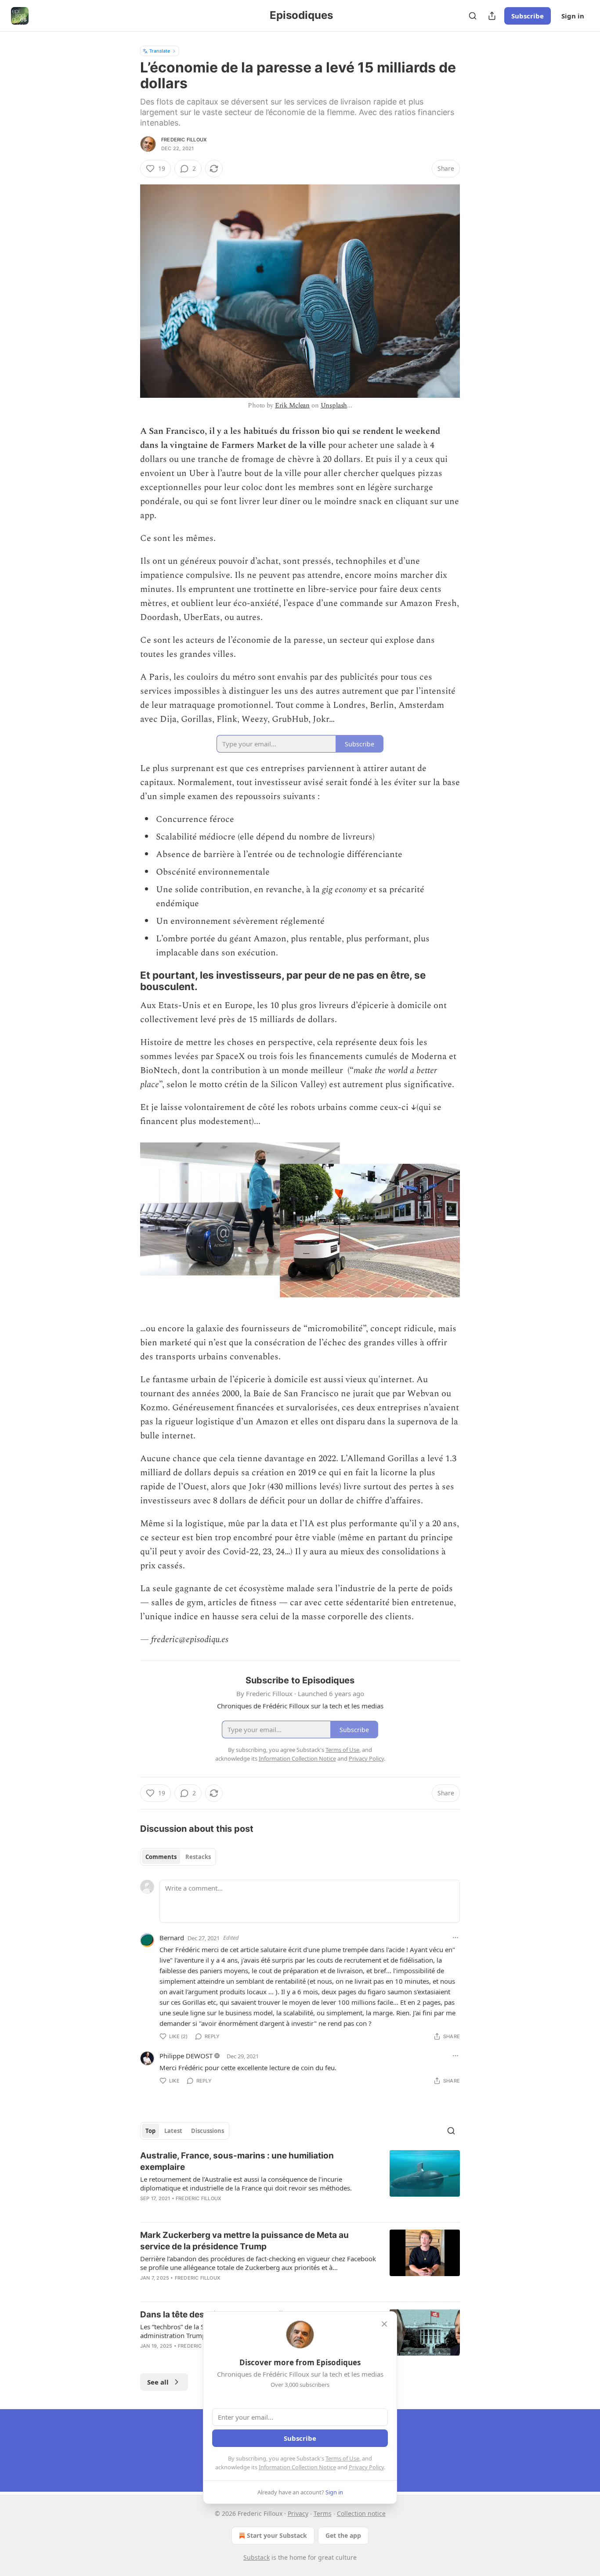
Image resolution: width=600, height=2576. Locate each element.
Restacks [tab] (198, 1857)
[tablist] (178, 1857)
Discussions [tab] (208, 2131)
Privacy (298, 2513)
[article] (300, 2183)
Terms (323, 2513)
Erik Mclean (292, 405)
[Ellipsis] (455, 1938)
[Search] (473, 16)
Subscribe (528, 16)
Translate (160, 51)
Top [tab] (150, 2131)
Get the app (343, 2535)
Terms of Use (342, 2458)
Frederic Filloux (184, 140)
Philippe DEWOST (186, 2056)
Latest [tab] (173, 2131)
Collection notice (361, 2513)
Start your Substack (277, 2535)
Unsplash (334, 405)
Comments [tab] (161, 1857)
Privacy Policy (366, 2467)
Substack (257, 2557)
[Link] (128, 981)
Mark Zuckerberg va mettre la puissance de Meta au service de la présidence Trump (244, 2241)
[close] (384, 2324)
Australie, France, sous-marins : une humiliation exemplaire (237, 2161)
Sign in (573, 16)
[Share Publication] (492, 16)
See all (158, 2382)
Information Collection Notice (297, 2467)
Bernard (172, 1938)
